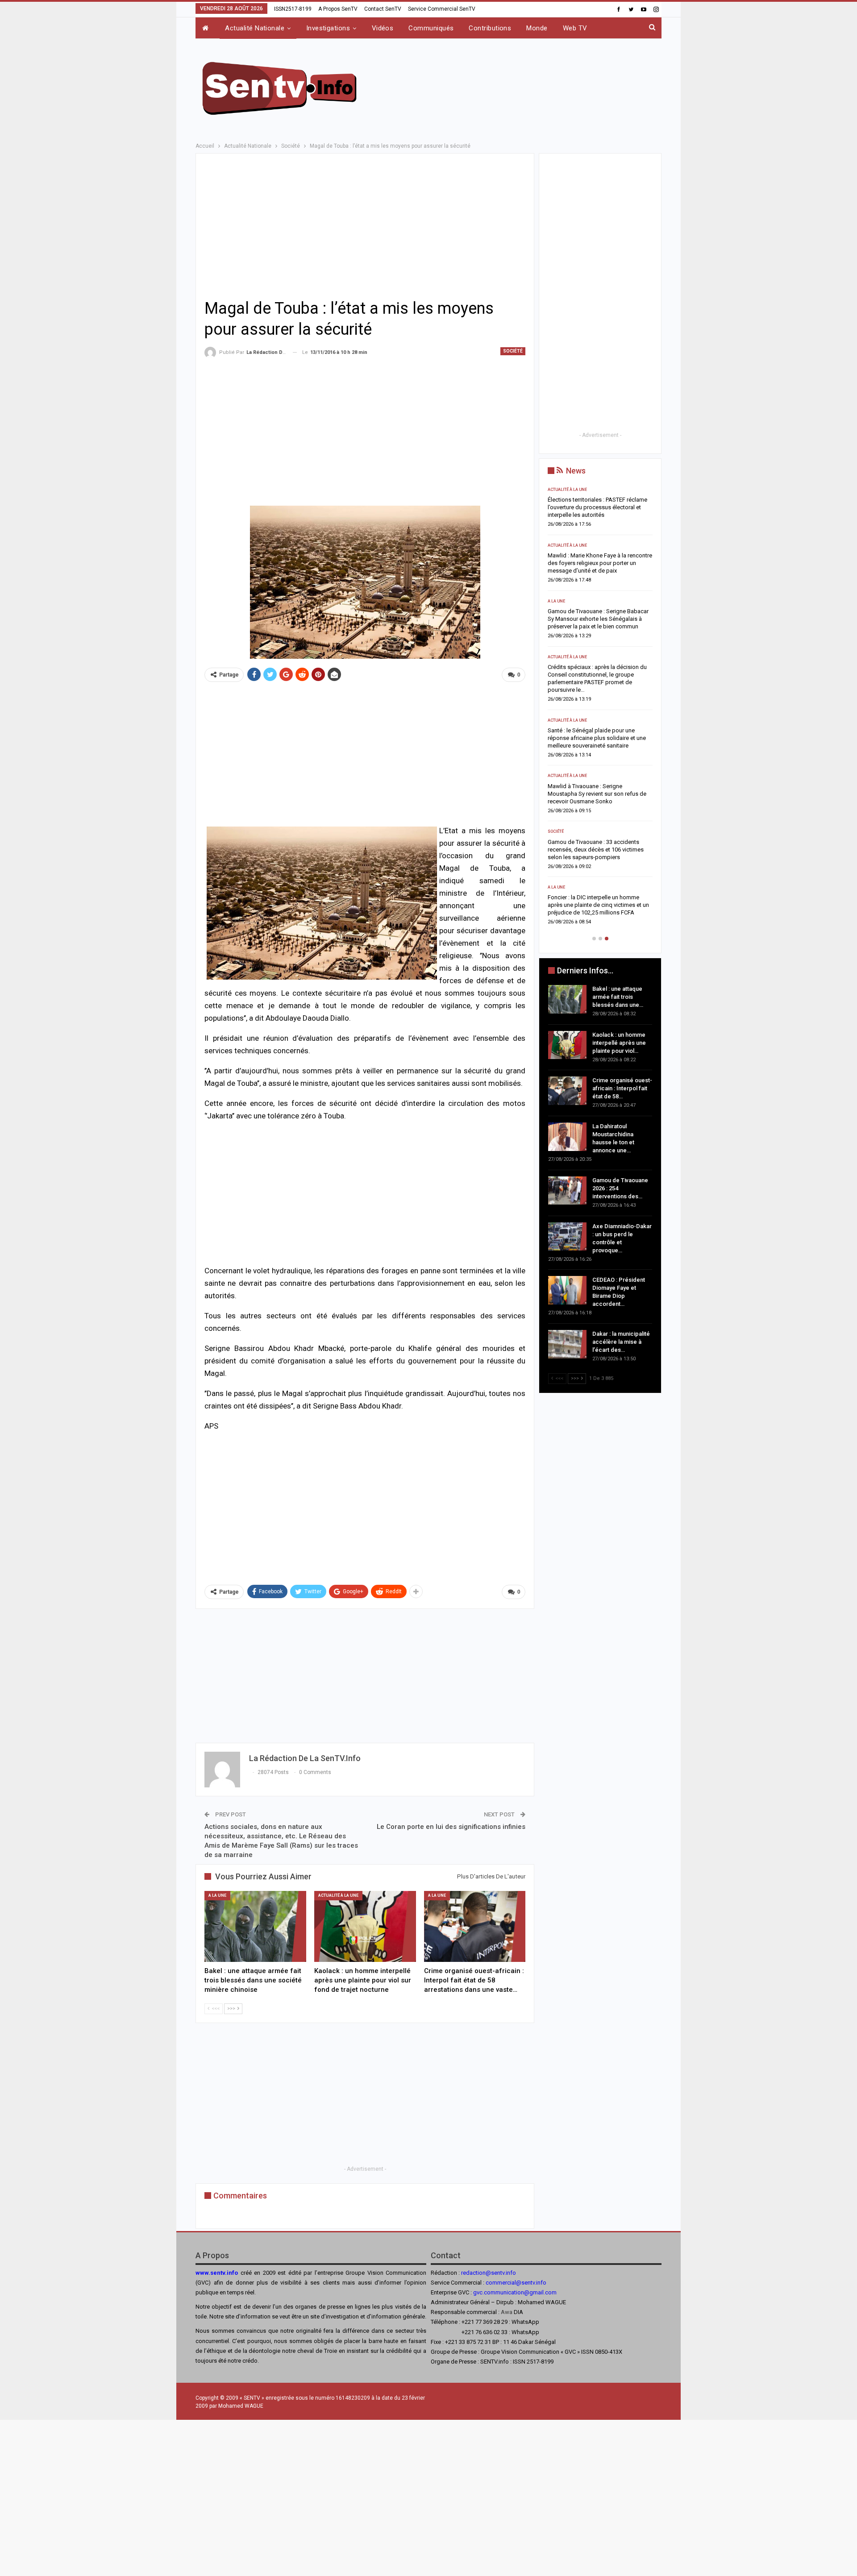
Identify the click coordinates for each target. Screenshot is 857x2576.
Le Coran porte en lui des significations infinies (451, 1827)
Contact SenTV (383, 9)
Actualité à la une (338, 1895)
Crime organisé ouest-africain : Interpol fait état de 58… (622, 1088)
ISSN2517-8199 (293, 9)
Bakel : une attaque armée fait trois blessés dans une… (618, 997)
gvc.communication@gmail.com (515, 2292)
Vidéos (383, 28)
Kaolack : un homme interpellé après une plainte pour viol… (619, 1043)
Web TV (575, 28)
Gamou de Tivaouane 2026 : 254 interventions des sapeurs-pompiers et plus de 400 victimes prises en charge (597, 730)
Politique (558, 824)
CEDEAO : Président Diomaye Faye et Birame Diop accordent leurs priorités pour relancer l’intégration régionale (596, 842)
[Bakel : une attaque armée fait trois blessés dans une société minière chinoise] (255, 1926)
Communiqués (431, 28)
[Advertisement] (519, 87)
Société (513, 351)
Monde (537, 28)
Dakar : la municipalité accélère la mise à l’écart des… (621, 1342)
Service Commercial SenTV (442, 9)
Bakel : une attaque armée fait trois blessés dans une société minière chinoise (592, 507)
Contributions (490, 28)
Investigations (328, 28)
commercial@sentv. (511, 2283)
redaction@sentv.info (489, 2273)
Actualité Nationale (255, 28)
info (541, 2283)
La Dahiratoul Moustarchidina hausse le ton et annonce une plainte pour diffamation (598, 675)
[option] (600, 701)
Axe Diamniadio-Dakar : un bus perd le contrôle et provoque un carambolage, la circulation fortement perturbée (600, 786)
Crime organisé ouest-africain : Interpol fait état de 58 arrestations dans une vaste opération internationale (597, 619)
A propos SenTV (338, 9)
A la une (217, 1895)
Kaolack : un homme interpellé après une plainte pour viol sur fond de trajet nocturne (600, 563)
